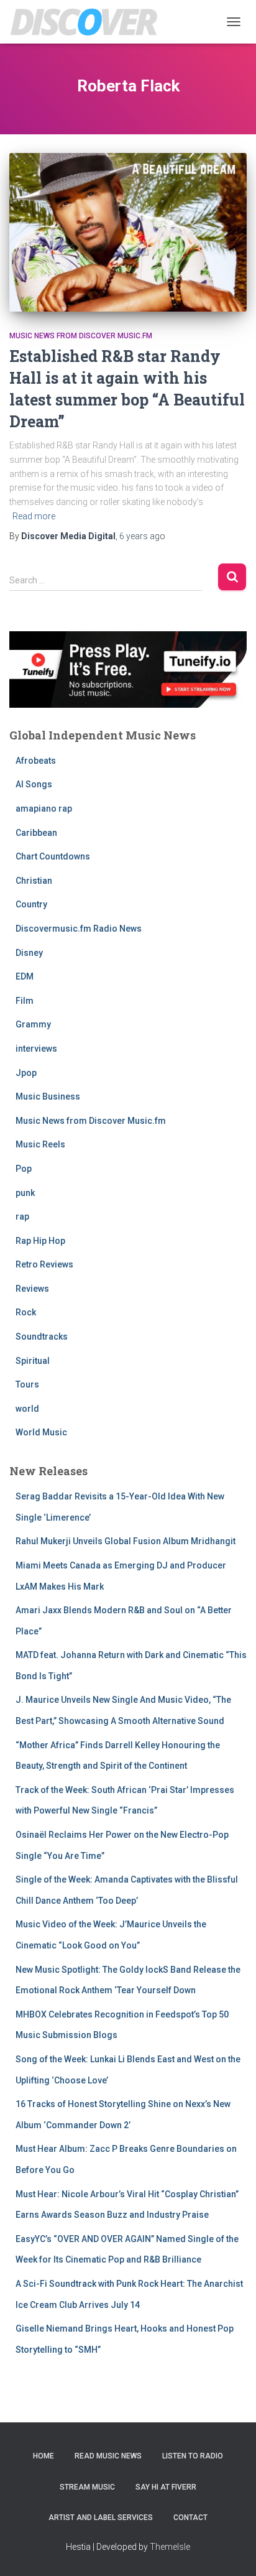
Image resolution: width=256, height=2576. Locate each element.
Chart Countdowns (53, 856)
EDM (25, 976)
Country (31, 904)
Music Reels (40, 1144)
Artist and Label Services (101, 2518)
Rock (26, 1312)
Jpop (26, 1073)
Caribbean (36, 833)
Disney (29, 953)
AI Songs (34, 784)
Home (43, 2456)
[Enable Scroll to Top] (231, 2551)
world (27, 1409)
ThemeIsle (170, 2547)
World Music (41, 1432)
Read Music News (108, 2456)
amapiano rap (44, 808)
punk (25, 1193)
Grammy (33, 1024)
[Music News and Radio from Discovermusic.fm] (89, 22)
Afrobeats (36, 761)
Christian (34, 881)
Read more (34, 516)
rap (22, 1216)
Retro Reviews (44, 1264)
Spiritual (33, 1361)
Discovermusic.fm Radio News (79, 929)
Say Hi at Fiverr (166, 2487)
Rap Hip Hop (40, 1241)
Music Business (48, 1096)
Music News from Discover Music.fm (81, 336)
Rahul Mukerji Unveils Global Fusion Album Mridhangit (126, 1541)
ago (142, 536)
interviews (36, 1049)
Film (25, 1001)
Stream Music (87, 2487)
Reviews (32, 1289)
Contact (190, 2518)
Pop (24, 1169)
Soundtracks (42, 1337)
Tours (27, 1384)
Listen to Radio (193, 2456)
